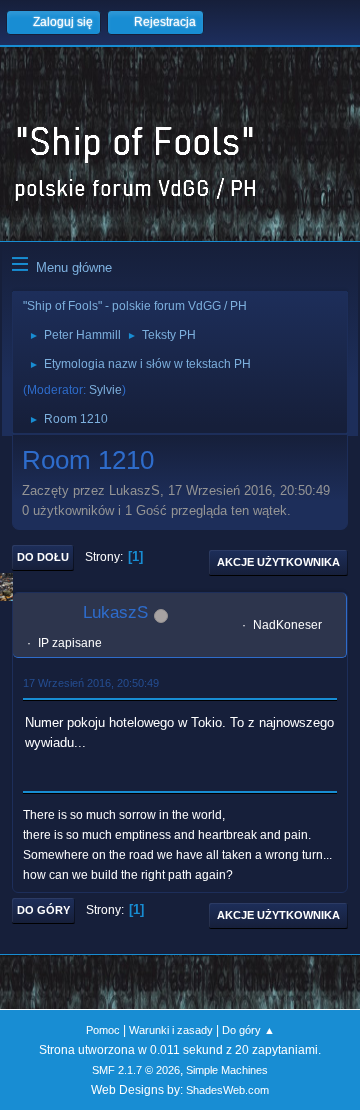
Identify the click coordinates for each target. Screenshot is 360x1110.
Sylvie (105, 390)
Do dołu (43, 557)
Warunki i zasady (171, 1030)
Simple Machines (227, 1070)
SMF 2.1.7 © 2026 (136, 1070)
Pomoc (103, 1030)
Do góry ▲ (248, 1030)
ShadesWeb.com (227, 1090)
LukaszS (115, 612)
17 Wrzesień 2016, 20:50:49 (91, 683)
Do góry (43, 910)
